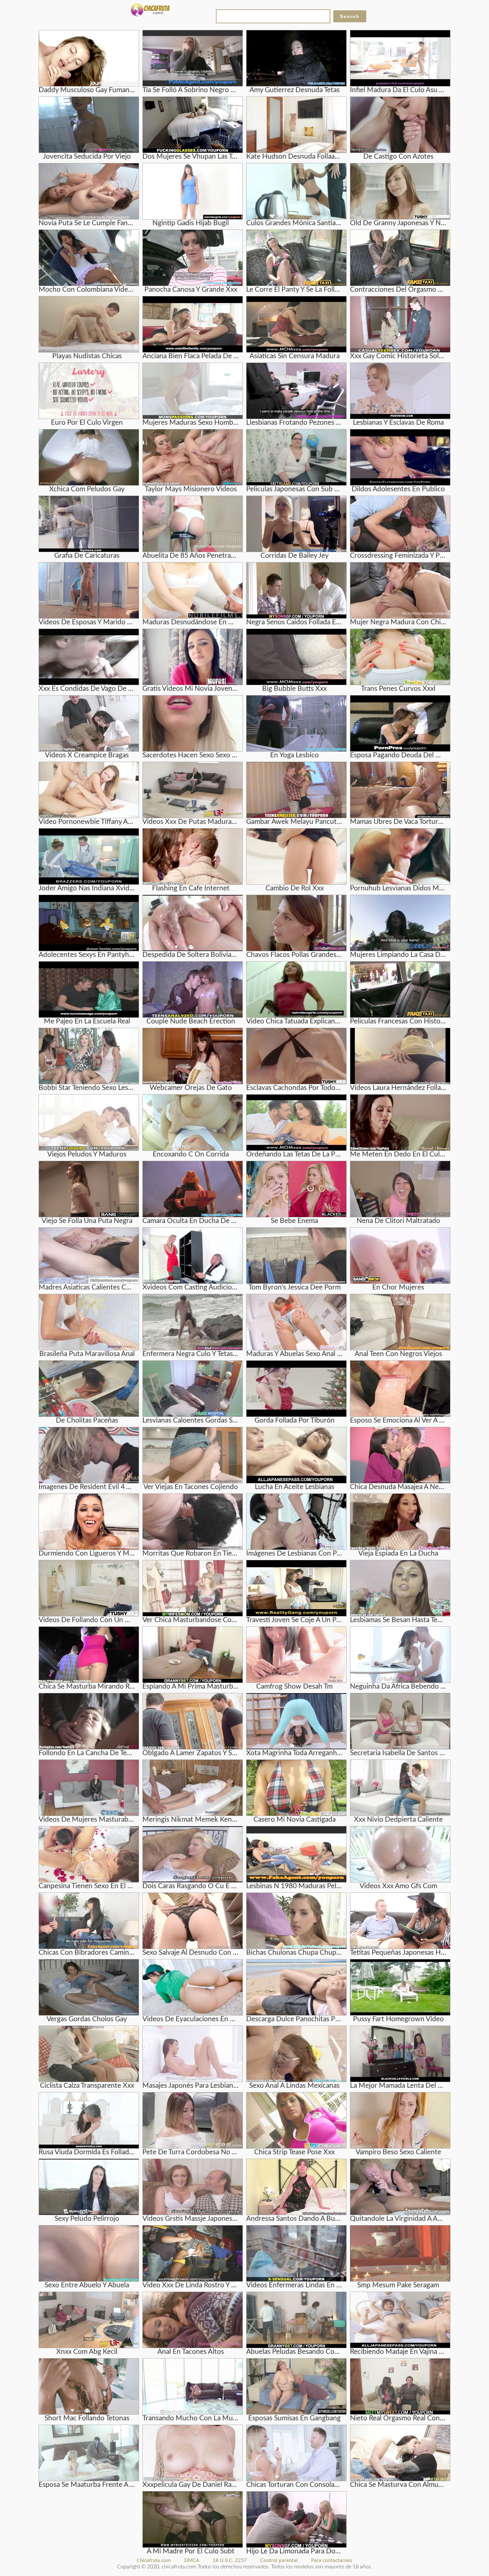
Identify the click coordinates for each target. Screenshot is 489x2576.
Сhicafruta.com (154, 2561)
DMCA (192, 2561)
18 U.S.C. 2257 (230, 2561)
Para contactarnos (332, 2561)
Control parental (279, 2561)
